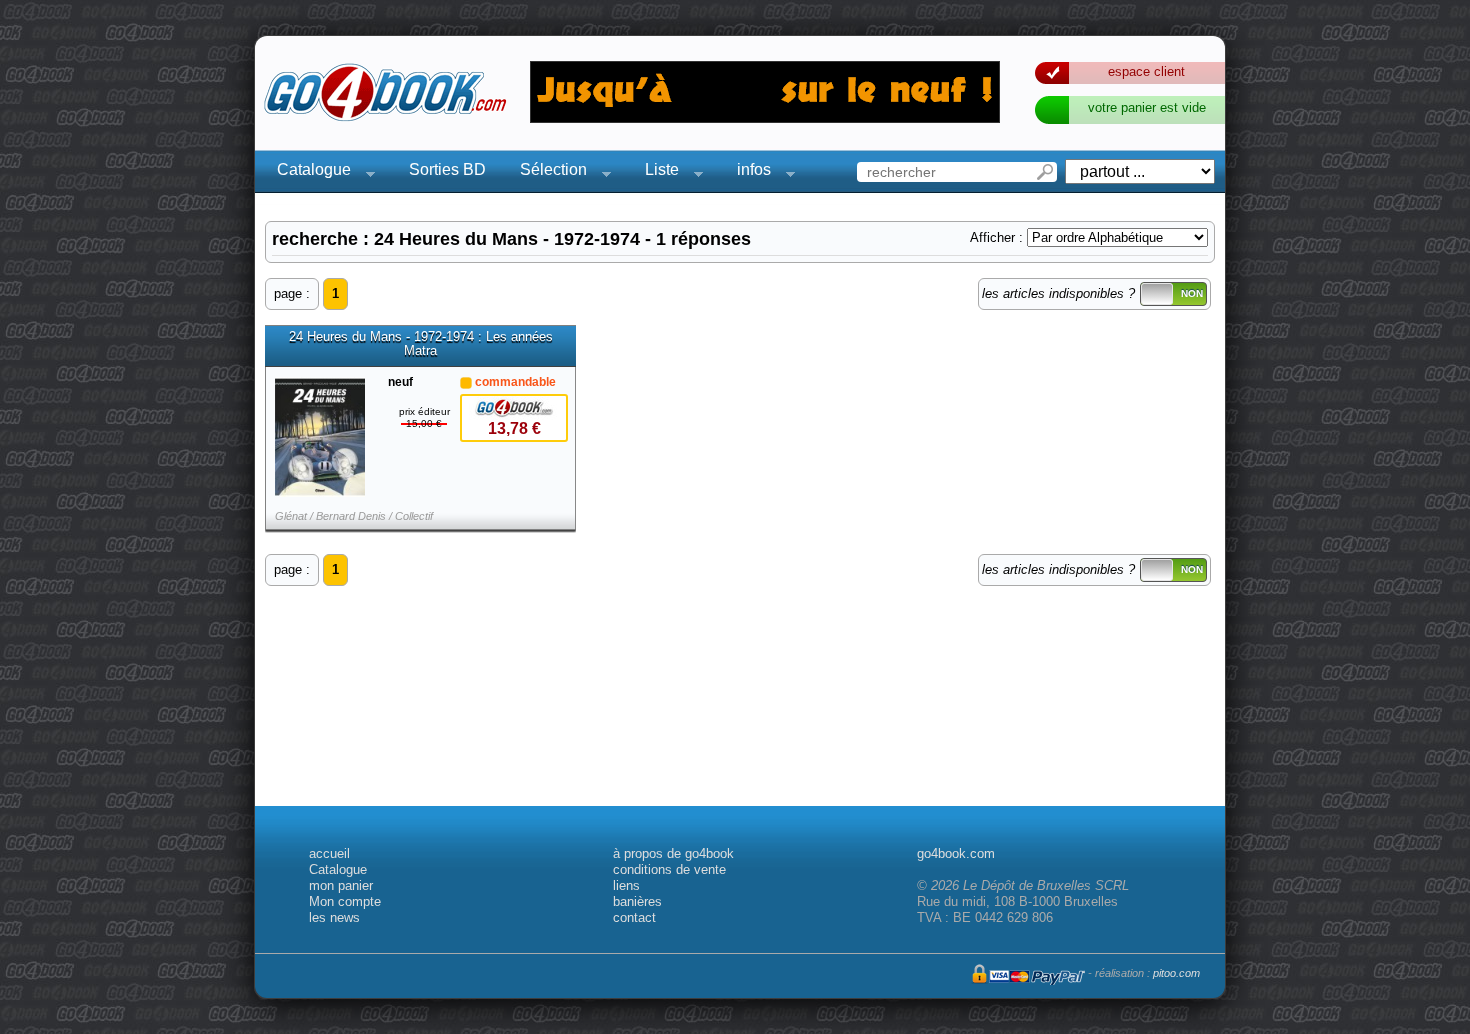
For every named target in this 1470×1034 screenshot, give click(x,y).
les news (334, 917)
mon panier (341, 885)
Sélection (547, 172)
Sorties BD (447, 169)
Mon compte (345, 901)
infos (748, 172)
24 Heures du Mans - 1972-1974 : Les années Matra (421, 344)
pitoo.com (1176, 973)
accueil (329, 853)
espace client (1146, 71)
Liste (656, 172)
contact (634, 917)
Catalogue (308, 172)
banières (637, 901)
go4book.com (956, 853)
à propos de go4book (673, 853)
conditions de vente (669, 869)
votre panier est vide (1147, 107)
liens (626, 885)
